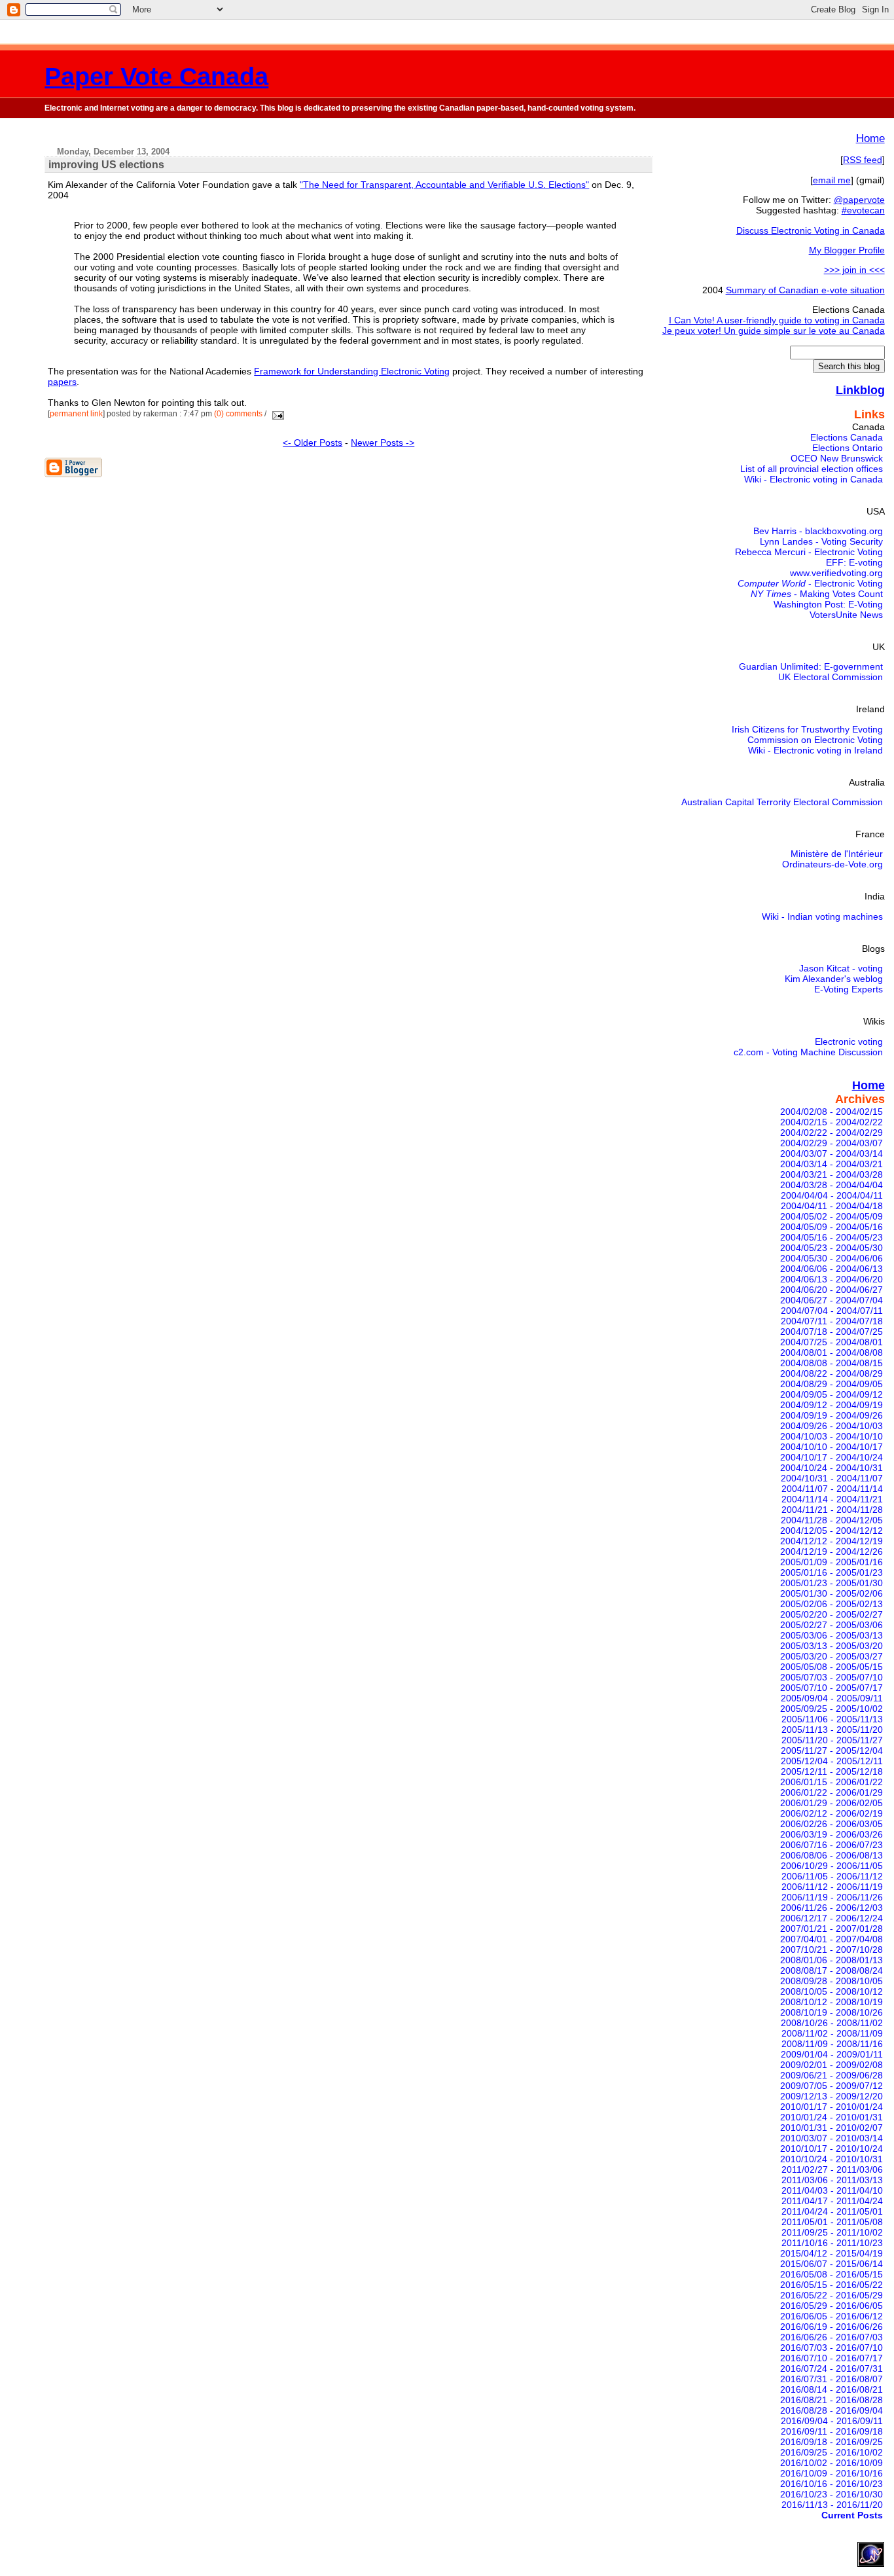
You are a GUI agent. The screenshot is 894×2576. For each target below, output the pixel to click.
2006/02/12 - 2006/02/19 (831, 1813)
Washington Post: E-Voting (828, 604)
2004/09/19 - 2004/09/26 (831, 1415)
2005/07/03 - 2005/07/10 (831, 1677)
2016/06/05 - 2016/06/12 (831, 2316)
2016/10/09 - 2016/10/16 (831, 2473)
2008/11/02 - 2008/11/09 (832, 2033)
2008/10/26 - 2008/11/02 (832, 2023)
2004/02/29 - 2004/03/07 (831, 1143)
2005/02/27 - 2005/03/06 (831, 1625)
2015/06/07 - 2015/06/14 (831, 2264)
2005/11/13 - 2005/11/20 (832, 1730)
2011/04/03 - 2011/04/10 (832, 2190)
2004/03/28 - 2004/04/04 (831, 1185)
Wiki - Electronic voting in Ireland (815, 750)
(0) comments (239, 414)
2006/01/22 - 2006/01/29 (831, 1792)
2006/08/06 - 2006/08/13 (831, 1855)
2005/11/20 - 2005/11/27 (832, 1740)
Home (870, 138)
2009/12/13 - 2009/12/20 (831, 2096)
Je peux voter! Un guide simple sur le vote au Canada (774, 331)
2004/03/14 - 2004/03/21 (831, 1164)
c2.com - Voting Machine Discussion (808, 1052)
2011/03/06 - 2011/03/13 (832, 2180)
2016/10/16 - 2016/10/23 (831, 2484)
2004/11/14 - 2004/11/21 (832, 1499)
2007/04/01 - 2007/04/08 (831, 1939)
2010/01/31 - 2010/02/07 (831, 2128)
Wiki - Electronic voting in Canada (814, 479)
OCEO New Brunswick (837, 458)
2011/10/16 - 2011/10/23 (832, 2243)
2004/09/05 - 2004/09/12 (831, 1394)
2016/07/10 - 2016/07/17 (831, 2358)
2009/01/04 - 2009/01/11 (832, 2054)
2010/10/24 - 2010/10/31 (831, 2159)
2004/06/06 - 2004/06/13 (831, 1269)
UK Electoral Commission (831, 677)
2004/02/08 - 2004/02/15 (831, 1112)
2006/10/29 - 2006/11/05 (832, 1866)
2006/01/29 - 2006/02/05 (831, 1803)
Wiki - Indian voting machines (822, 916)
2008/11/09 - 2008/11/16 (832, 2044)
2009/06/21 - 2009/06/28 (831, 2075)
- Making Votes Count (817, 594)
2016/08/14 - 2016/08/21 (831, 2389)
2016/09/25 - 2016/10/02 (831, 2452)
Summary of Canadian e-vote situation (805, 290)
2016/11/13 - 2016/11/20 (832, 2505)
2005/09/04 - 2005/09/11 (832, 1698)
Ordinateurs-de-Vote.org (832, 864)
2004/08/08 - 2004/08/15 (831, 1363)
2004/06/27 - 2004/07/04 (831, 1300)
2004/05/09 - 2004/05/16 (831, 1227)
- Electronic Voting (810, 583)
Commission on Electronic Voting (815, 740)
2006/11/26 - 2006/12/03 (832, 1908)
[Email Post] (276, 414)
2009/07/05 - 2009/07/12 (831, 2086)
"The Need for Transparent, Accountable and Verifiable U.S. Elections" (444, 185)
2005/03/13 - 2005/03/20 (831, 1646)
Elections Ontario (848, 448)
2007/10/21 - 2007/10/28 (831, 1950)
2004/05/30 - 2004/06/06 (831, 1258)
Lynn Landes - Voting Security (821, 541)
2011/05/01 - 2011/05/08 (832, 2222)
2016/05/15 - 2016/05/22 (831, 2285)
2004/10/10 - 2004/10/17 (831, 1447)
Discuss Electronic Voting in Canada (811, 230)
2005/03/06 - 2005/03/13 (831, 1635)
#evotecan (863, 210)
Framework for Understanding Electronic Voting (352, 371)
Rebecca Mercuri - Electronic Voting (809, 552)
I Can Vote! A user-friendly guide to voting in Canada (777, 320)
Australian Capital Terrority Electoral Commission (782, 802)
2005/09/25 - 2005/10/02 (831, 1709)
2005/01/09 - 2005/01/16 (831, 1562)
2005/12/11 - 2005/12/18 (832, 1771)
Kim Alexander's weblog (834, 979)
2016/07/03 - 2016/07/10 (831, 2348)
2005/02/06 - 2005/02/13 (831, 1604)
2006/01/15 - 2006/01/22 (831, 1782)
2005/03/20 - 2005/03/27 (831, 1656)
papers (62, 382)
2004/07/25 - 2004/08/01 (831, 1342)
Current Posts (852, 2515)
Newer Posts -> (383, 443)
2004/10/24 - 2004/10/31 (831, 1468)
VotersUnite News (846, 615)
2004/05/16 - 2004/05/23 (831, 1237)
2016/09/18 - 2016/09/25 (831, 2442)
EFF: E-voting (854, 562)
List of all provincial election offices (812, 469)
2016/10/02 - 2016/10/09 (831, 2463)
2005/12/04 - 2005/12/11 (832, 1761)
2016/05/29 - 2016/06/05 (831, 2306)
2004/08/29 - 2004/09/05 (831, 1384)
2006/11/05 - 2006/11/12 (832, 1876)
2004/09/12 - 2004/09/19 (831, 1405)
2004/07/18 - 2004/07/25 (831, 1332)
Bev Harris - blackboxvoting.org (818, 531)
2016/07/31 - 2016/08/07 (831, 2379)
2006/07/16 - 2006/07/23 (831, 1845)
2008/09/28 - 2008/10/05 (831, 1981)
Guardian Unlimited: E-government (811, 666)
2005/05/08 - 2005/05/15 (831, 1667)
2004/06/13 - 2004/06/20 (831, 1279)
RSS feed (863, 160)
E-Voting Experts (849, 989)
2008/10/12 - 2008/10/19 (831, 2002)
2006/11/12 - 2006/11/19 (832, 1887)
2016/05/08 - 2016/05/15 (831, 2274)
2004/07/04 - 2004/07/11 (832, 1311)
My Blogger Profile (847, 250)
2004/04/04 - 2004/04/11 (832, 1195)
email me (832, 180)
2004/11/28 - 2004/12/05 (832, 1520)
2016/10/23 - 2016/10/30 (831, 2494)
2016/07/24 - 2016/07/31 (831, 2368)
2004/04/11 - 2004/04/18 (832, 1206)
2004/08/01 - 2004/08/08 (831, 1352)
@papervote (859, 200)
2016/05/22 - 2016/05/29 (831, 2295)
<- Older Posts (313, 443)
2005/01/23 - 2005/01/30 (831, 1583)
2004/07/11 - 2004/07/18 (832, 1321)
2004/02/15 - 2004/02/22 (831, 1122)
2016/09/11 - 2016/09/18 (832, 2431)
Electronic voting (849, 1042)
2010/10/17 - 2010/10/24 (831, 2149)
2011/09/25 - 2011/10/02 (832, 2232)
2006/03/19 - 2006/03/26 (831, 1834)
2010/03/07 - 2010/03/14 (831, 2138)
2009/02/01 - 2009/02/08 (831, 2065)
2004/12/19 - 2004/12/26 (831, 1551)
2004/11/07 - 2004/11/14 (832, 1489)
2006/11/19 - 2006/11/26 (832, 1897)
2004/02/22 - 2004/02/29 (831, 1133)
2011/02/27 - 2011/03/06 (832, 2169)
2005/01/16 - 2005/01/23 (831, 1572)
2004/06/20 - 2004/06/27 (831, 1290)
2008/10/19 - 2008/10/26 (831, 2012)
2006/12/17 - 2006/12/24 (831, 1918)
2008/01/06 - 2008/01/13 (831, 1960)
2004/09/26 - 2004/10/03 (831, 1426)
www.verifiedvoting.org (836, 573)
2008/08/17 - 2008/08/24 (831, 1970)
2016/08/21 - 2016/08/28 (831, 2400)
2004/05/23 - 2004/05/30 (831, 1248)
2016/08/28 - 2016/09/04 (831, 2410)
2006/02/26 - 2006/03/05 (831, 1824)
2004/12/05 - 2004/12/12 (831, 1531)
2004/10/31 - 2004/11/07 (832, 1478)
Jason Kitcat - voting (841, 968)
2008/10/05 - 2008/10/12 (831, 1991)
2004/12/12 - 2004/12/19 (831, 1541)
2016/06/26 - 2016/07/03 (831, 2337)
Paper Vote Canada (156, 76)
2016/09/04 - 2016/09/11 (832, 2421)
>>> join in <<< (854, 270)
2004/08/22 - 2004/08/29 (831, 1373)
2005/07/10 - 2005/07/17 (831, 1688)
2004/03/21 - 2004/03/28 (831, 1174)
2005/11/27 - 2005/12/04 (832, 1751)
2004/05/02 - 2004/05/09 (831, 1216)
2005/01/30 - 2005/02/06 (831, 1593)
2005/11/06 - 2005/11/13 (832, 1719)
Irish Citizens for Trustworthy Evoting (807, 729)
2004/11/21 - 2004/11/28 (832, 1510)
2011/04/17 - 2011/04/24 (832, 2201)
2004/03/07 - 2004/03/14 (831, 1153)
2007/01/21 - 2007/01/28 (831, 1929)
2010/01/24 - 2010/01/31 (831, 2117)
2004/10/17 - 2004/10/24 (831, 1457)
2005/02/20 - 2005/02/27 (831, 1614)
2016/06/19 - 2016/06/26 (831, 2327)
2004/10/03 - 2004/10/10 (831, 1436)
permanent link (76, 414)
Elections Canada (847, 437)
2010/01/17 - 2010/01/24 (831, 2107)
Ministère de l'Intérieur (837, 854)
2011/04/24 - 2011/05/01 (832, 2211)
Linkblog (860, 390)
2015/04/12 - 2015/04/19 (831, 2253)
